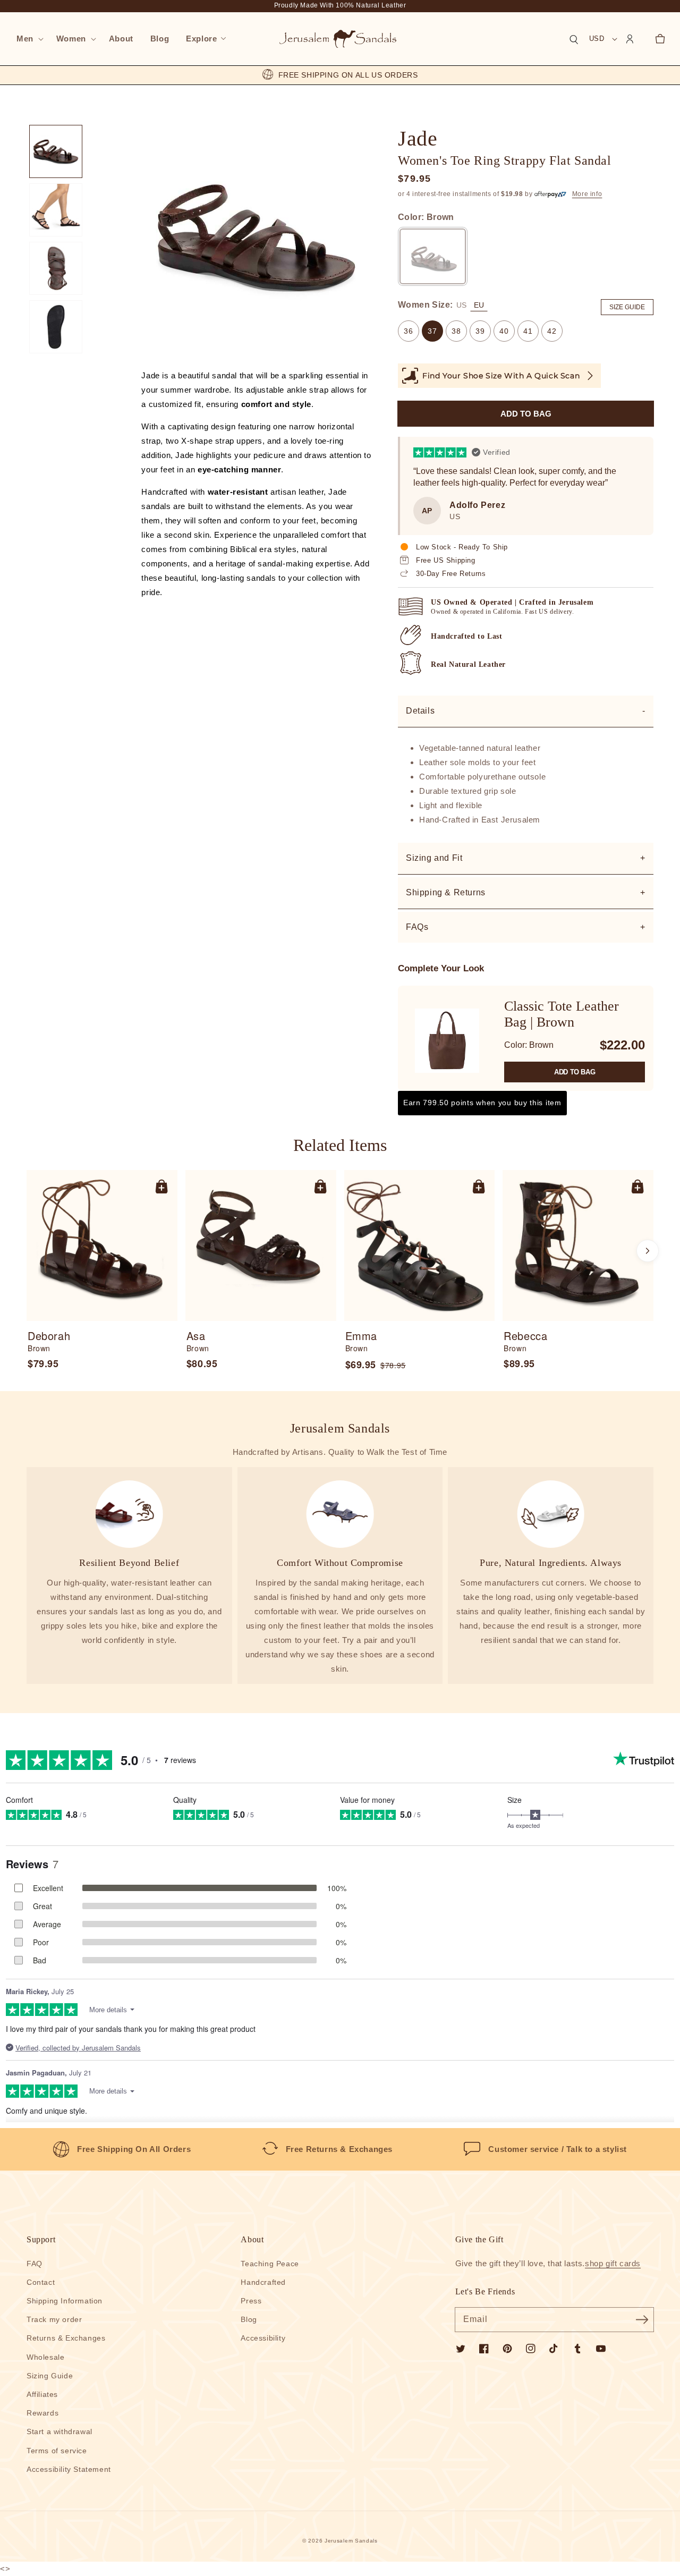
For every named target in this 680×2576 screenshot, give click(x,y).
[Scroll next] (648, 1251)
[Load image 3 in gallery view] (56, 268)
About (252, 2239)
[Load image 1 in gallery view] (56, 151)
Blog (249, 2319)
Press (251, 2301)
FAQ (35, 2264)
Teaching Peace (270, 2264)
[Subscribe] (642, 2319)
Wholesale (45, 2357)
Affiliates (42, 2394)
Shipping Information (65, 2301)
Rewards (42, 2413)
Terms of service (57, 2451)
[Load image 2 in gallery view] (56, 210)
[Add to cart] (161, 1186)
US (461, 305)
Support (41, 2239)
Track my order (54, 2319)
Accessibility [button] (263, 2338)
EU (479, 305)
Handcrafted (263, 2282)
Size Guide (627, 307)
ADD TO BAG (575, 1072)
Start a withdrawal (59, 2431)
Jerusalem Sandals (351, 2541)
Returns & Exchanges (66, 2338)
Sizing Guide (50, 2376)
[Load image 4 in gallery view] (56, 327)
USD (597, 39)
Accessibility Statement (69, 2469)
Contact (41, 2282)
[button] (28, 39)
